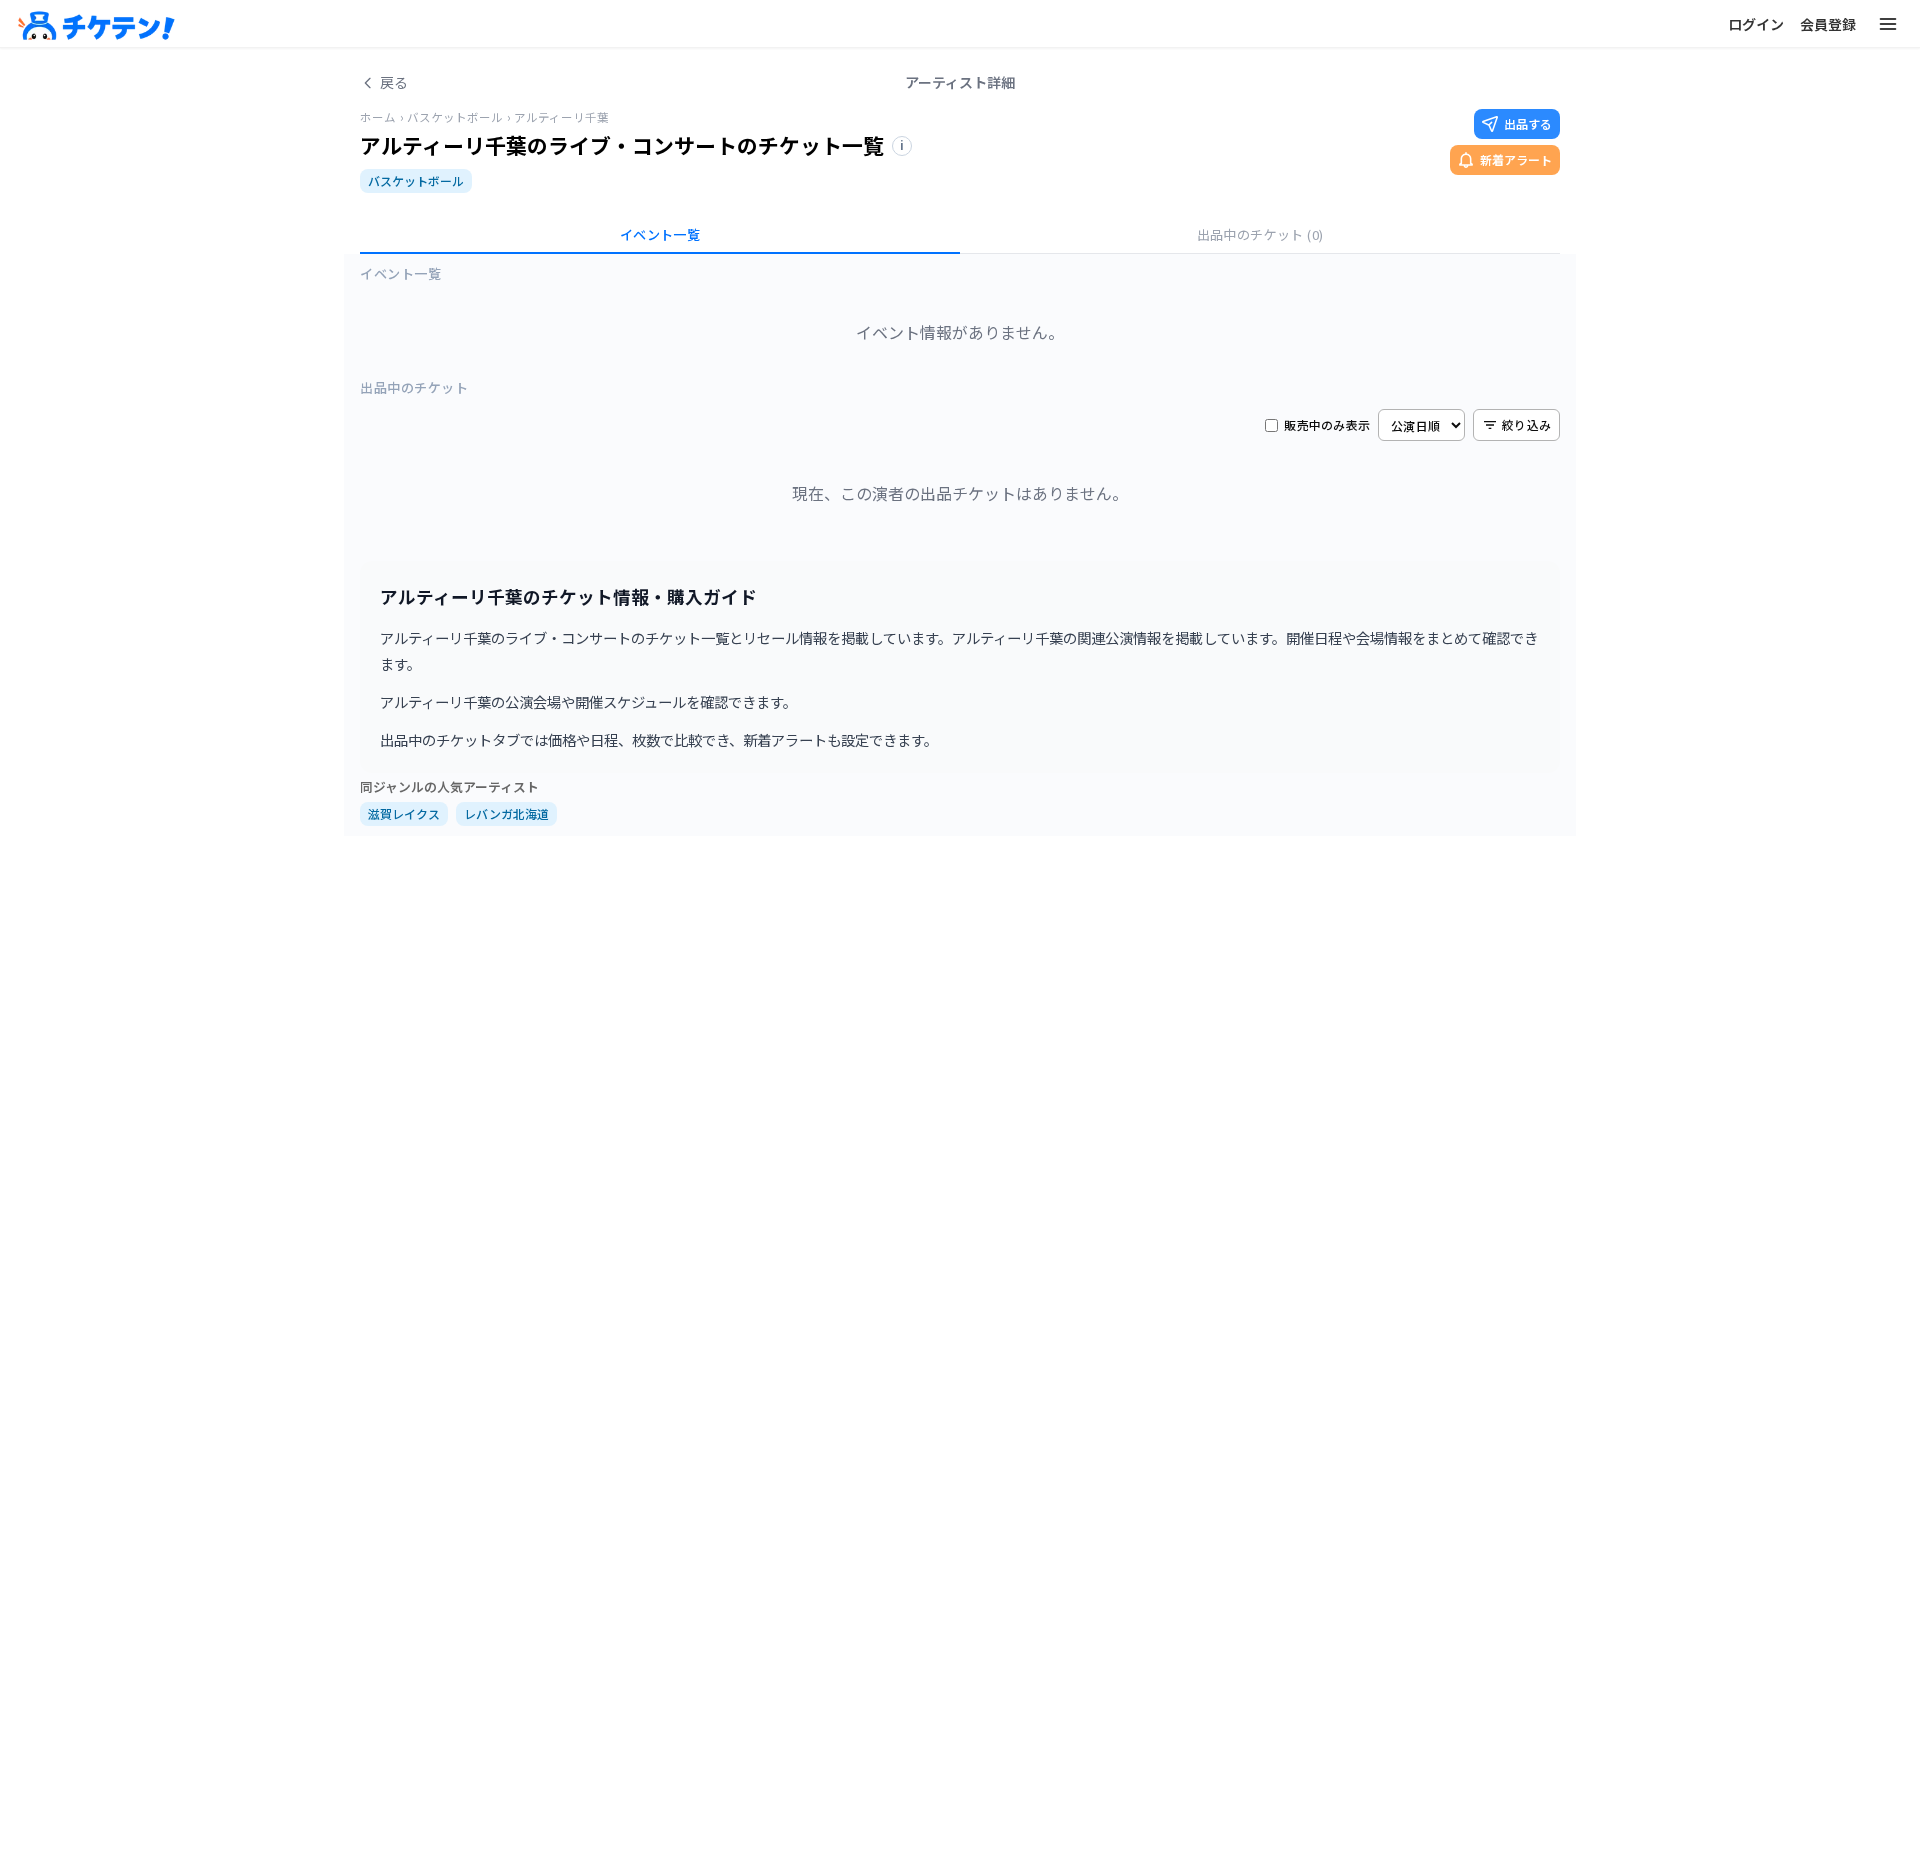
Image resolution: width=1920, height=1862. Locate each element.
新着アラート (1516, 159)
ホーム (378, 117)
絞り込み (1526, 424)
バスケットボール (455, 117)
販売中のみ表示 (1327, 425)
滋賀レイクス (404, 813)
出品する (1528, 123)
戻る (394, 82)
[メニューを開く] (1888, 24)
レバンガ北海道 (506, 813)
